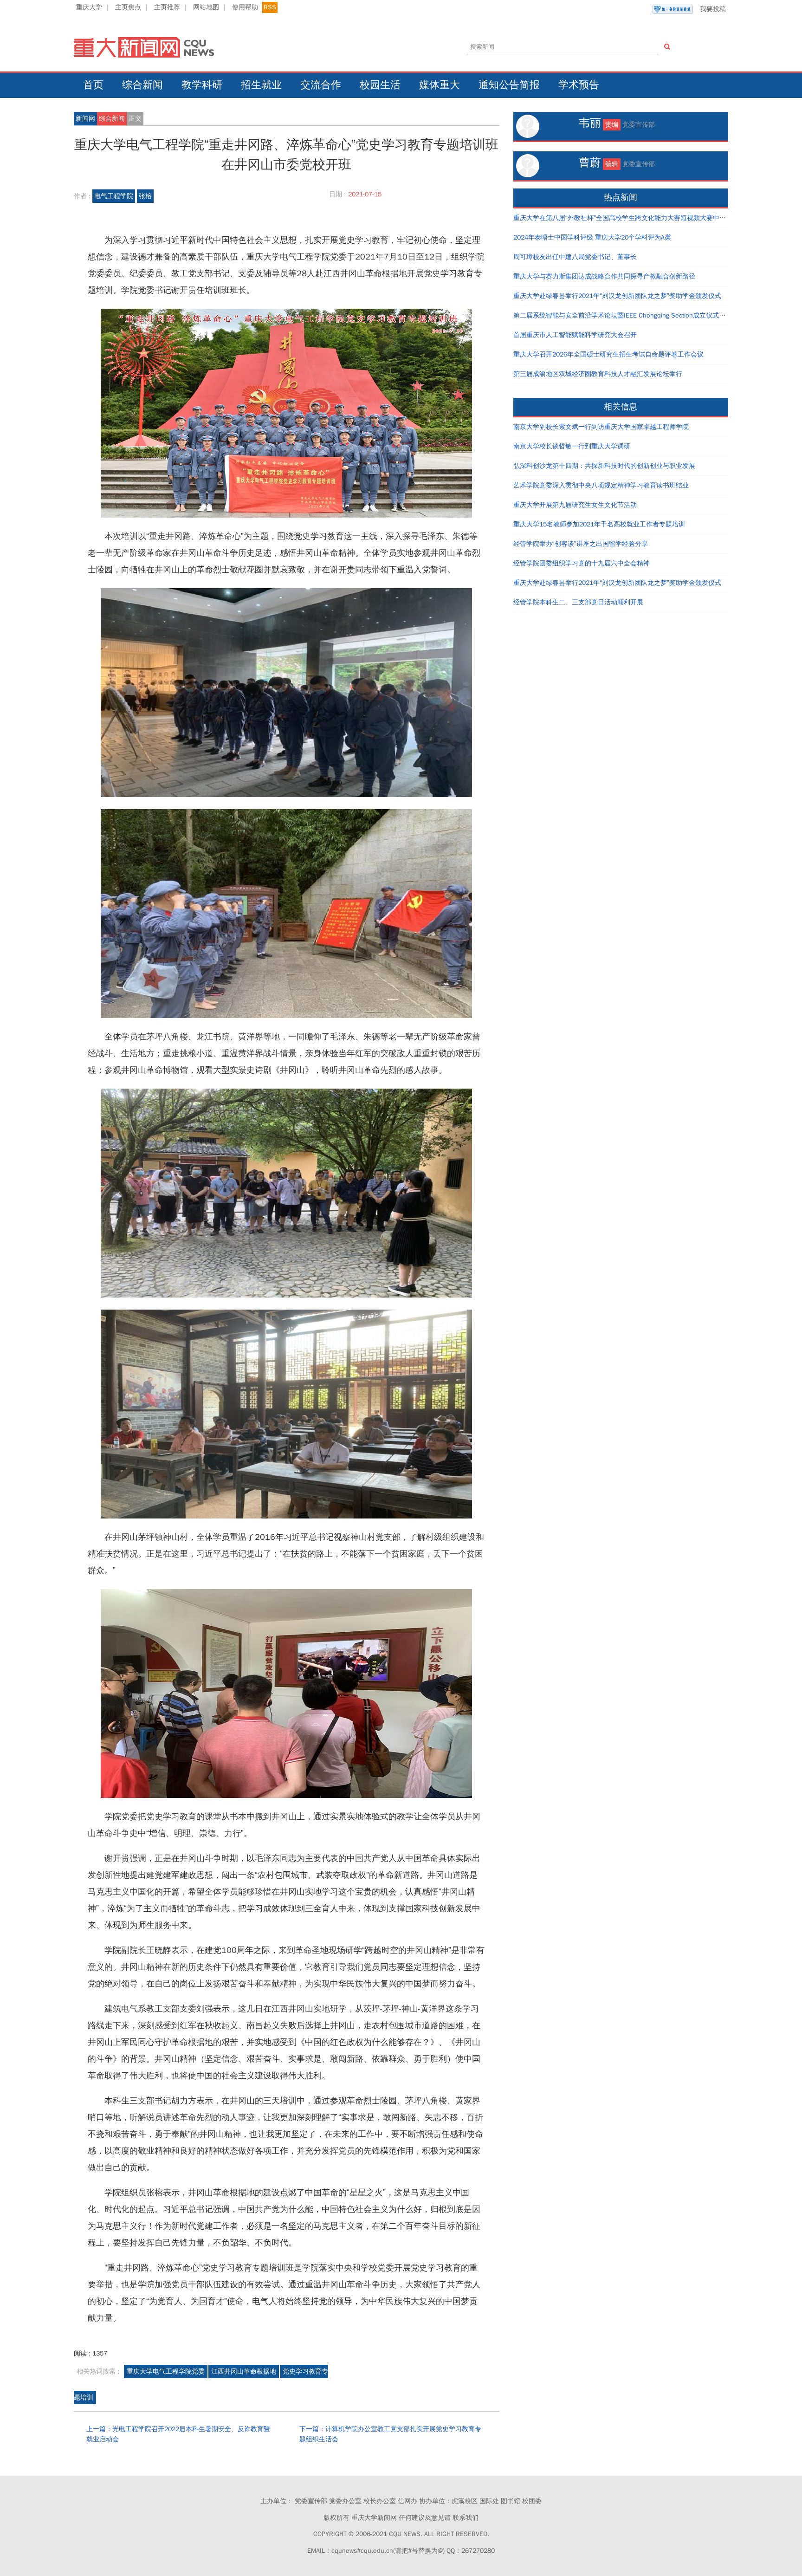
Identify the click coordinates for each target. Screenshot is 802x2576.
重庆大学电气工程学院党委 (166, 2372)
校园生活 (380, 85)
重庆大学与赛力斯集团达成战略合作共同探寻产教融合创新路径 (604, 276)
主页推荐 (167, 7)
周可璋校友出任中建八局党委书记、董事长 (575, 257)
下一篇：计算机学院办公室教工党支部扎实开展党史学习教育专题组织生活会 (390, 2434)
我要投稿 (713, 9)
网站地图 (206, 7)
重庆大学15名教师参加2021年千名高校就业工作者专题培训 (599, 524)
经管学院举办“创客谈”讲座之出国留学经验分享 (581, 544)
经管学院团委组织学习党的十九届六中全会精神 (582, 563)
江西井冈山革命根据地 (244, 2372)
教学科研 (202, 85)
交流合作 (321, 85)
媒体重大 (440, 85)
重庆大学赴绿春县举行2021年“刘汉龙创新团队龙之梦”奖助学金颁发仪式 (617, 296)
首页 (93, 85)
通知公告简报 (509, 85)
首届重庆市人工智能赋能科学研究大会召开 (575, 335)
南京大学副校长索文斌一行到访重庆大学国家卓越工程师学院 (601, 427)
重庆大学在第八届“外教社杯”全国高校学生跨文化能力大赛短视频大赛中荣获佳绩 (629, 218)
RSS (270, 7)
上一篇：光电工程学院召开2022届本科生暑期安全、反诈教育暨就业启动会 (178, 2434)
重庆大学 (89, 7)
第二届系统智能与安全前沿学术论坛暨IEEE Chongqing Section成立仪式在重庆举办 (632, 315)
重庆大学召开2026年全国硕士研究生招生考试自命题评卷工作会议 (608, 354)
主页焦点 (128, 7)
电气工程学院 (114, 196)
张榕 (145, 196)
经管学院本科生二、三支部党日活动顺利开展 (578, 602)
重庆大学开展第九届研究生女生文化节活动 (575, 505)
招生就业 (261, 85)
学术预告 (579, 85)
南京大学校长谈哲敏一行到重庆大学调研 (572, 446)
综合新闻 (142, 85)
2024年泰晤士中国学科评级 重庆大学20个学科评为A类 (592, 237)
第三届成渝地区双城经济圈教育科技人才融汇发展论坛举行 (598, 374)
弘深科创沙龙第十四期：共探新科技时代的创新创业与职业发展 (604, 466)
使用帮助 (245, 7)
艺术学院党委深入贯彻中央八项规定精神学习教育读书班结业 (601, 485)
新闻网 (85, 119)
